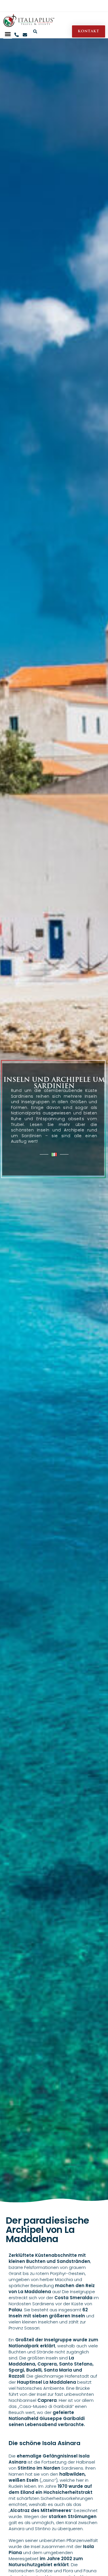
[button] (8, 34)
